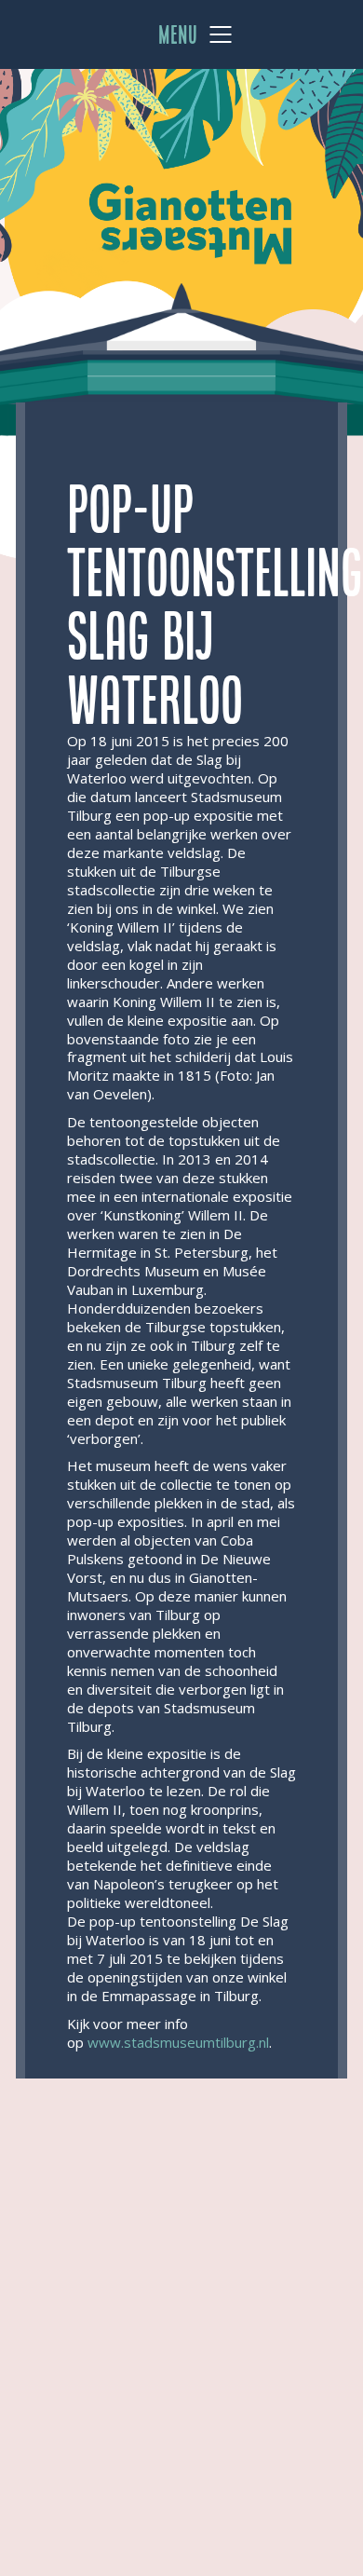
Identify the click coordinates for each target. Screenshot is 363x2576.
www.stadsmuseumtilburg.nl (178, 2042)
